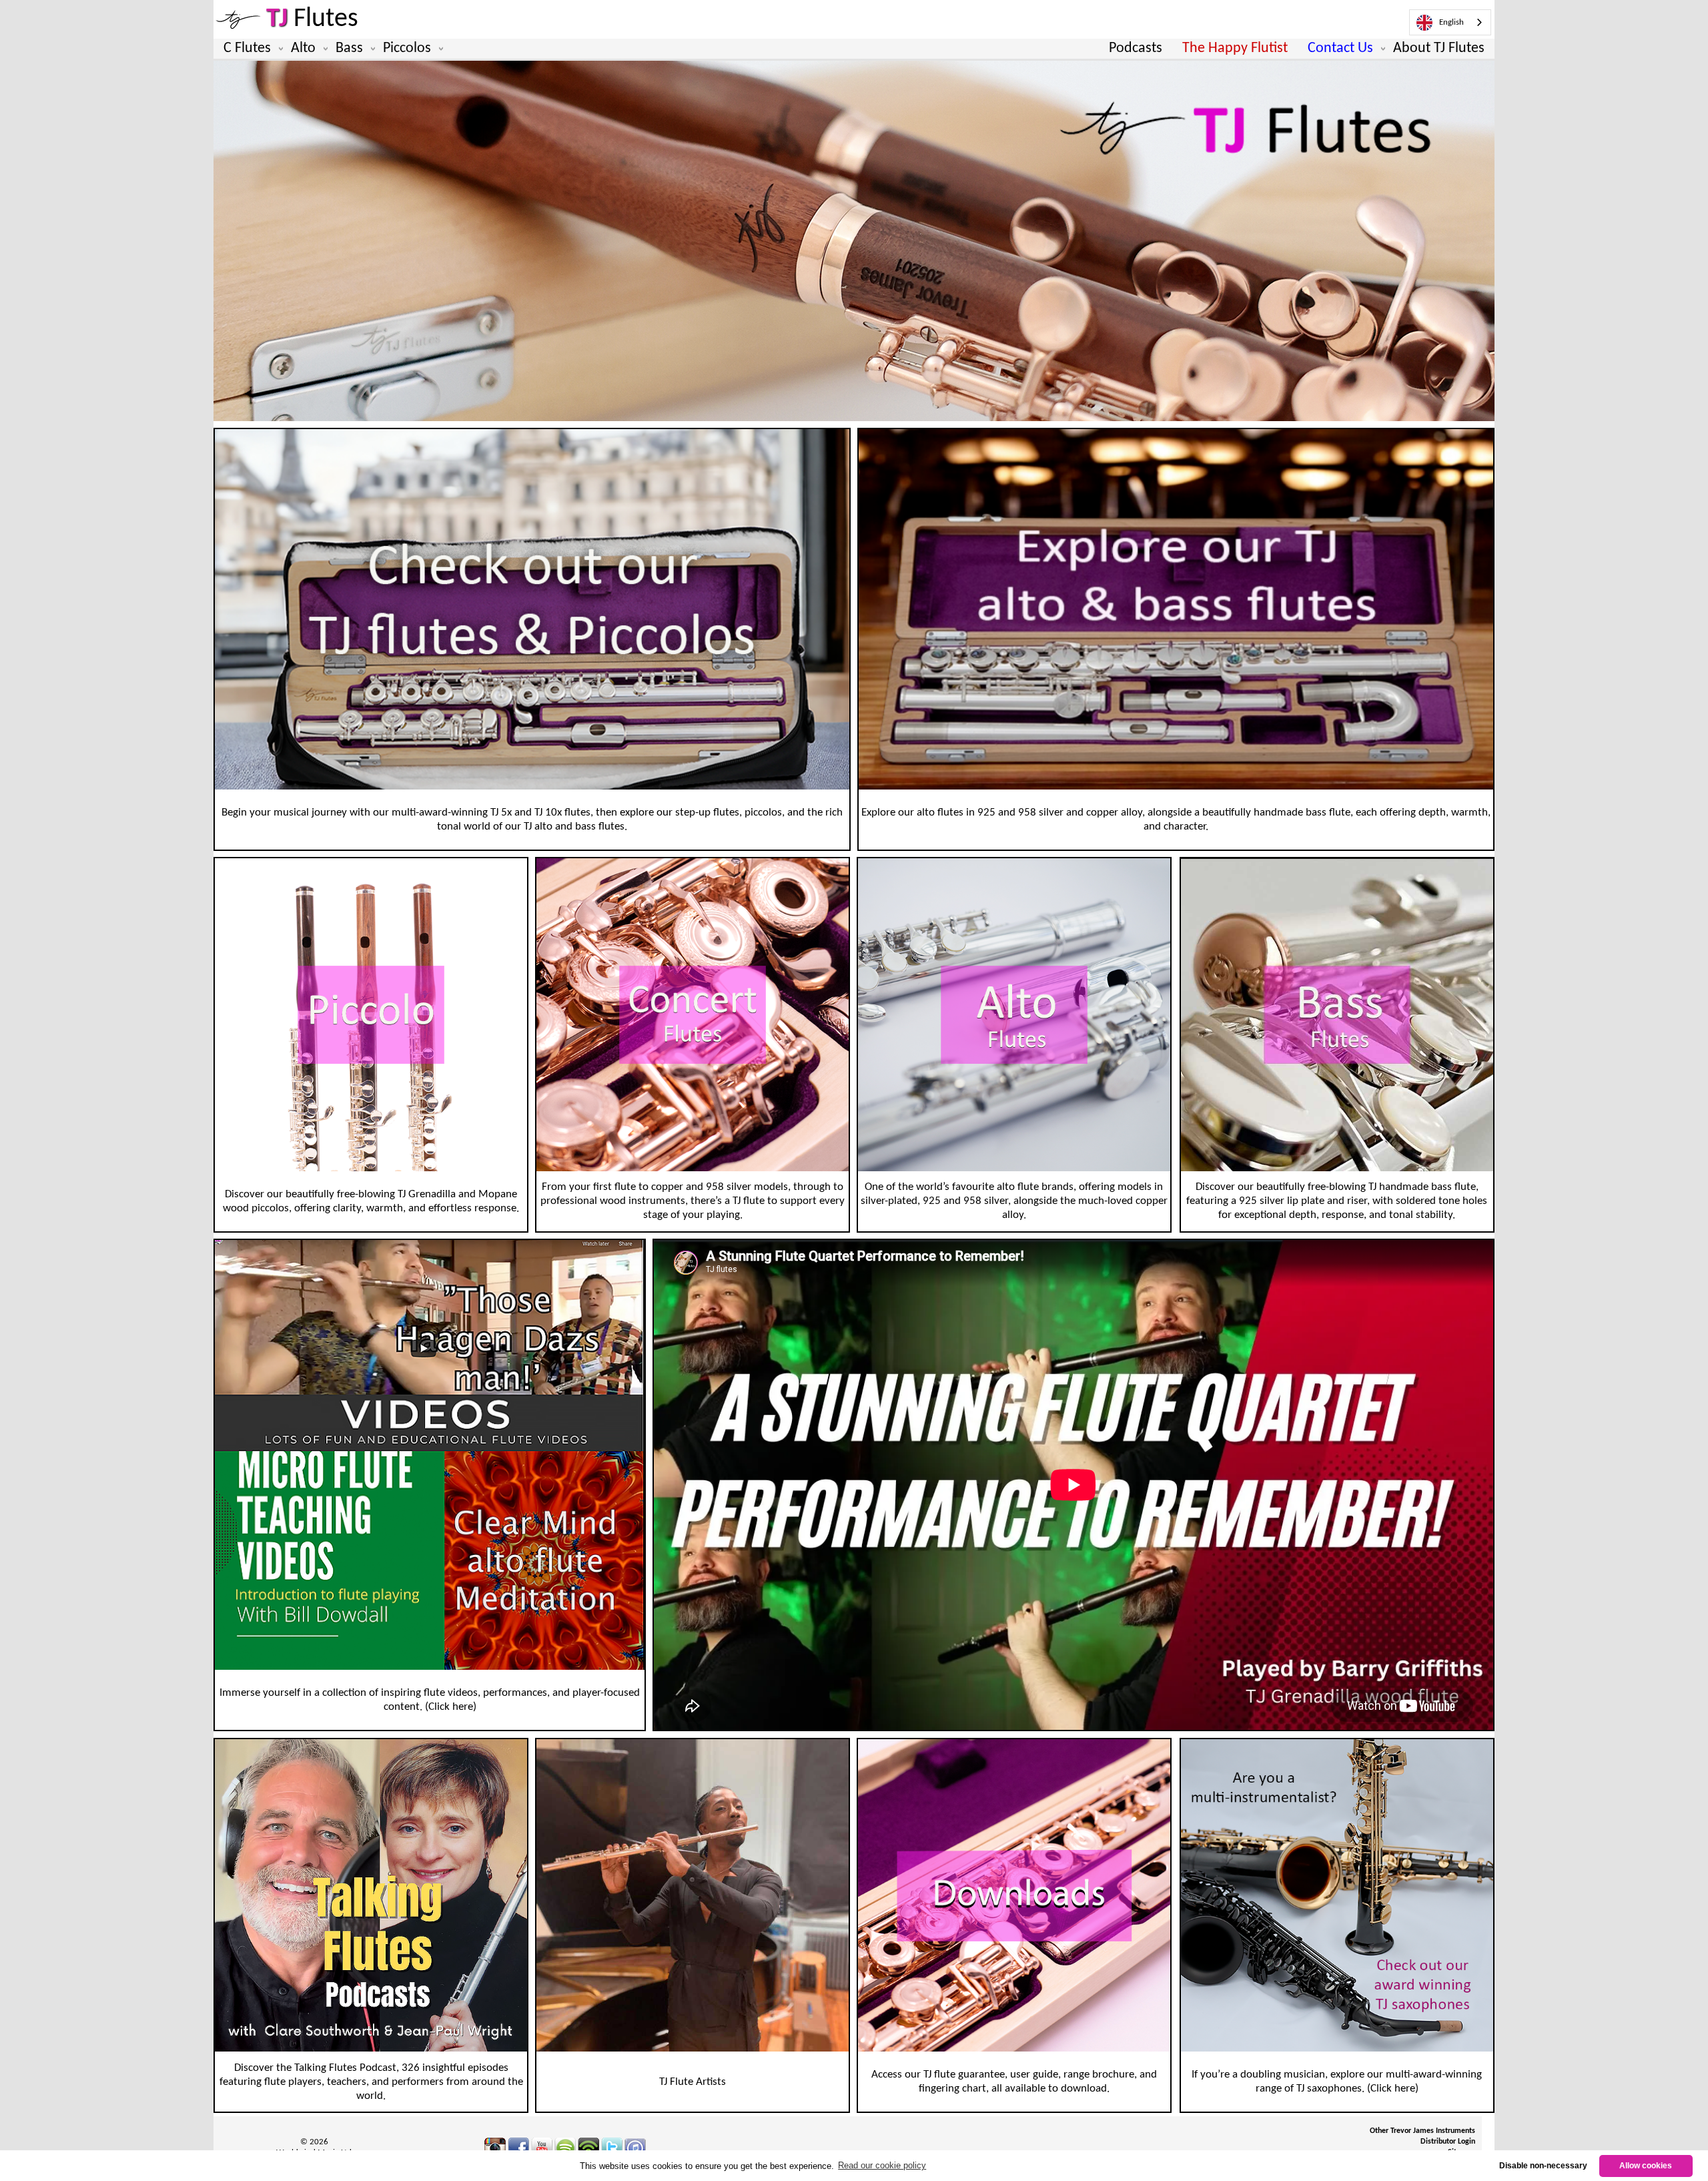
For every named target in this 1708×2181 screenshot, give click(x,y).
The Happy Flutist (1235, 48)
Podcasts (1136, 48)
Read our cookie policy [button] (882, 2165)
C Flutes (247, 48)
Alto (303, 48)
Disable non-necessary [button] (1543, 2165)
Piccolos (407, 48)
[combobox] (1450, 22)
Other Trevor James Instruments (1422, 2131)
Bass (349, 48)
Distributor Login (1448, 2142)
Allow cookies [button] (1646, 2165)
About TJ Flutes (1439, 48)
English (1451, 22)
